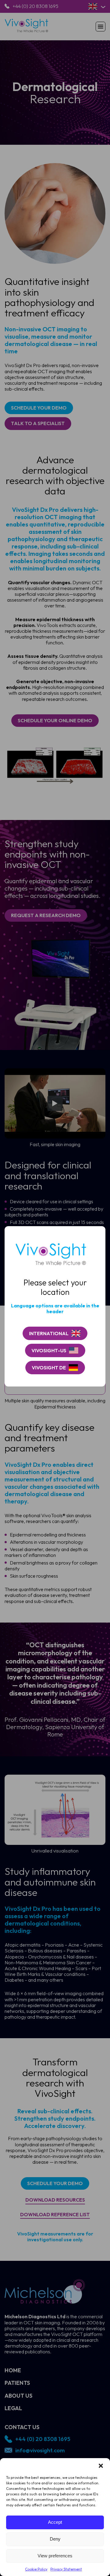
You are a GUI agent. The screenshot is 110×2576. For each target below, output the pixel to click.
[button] (101, 2466)
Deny (55, 2539)
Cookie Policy (36, 2569)
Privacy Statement (66, 2569)
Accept (55, 2522)
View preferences (55, 2556)
